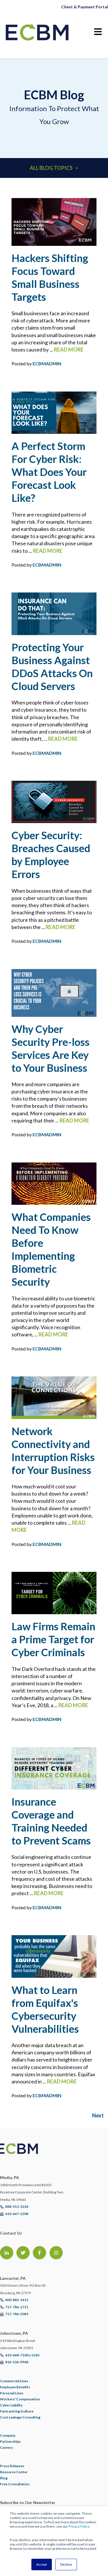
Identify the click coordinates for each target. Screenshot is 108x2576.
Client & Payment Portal (85, 7)
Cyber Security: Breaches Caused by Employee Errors (51, 855)
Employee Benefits (15, 2387)
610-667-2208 (17, 2214)
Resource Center (14, 2472)
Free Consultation (15, 2484)
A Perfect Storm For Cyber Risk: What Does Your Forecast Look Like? (49, 472)
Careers (6, 2447)
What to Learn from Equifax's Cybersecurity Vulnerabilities (45, 2009)
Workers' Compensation (20, 2399)
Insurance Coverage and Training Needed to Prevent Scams (51, 1821)
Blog (4, 2478)
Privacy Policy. (79, 2526)
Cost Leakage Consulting (20, 2417)
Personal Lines (12, 2393)
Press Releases (12, 2466)
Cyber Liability (11, 2405)
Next (98, 2115)
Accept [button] (42, 2564)
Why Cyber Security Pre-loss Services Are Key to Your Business (51, 1048)
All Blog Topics (51, 168)
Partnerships (10, 2441)
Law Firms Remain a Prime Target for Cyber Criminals (53, 1639)
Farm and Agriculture (17, 2411)
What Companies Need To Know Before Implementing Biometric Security (51, 1249)
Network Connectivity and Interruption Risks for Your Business (53, 1451)
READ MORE (69, 349)
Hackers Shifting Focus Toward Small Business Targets (50, 277)
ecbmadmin (47, 363)
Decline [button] (66, 2564)
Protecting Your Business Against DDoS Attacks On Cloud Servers (52, 667)
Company (8, 2435)
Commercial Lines (14, 2381)
